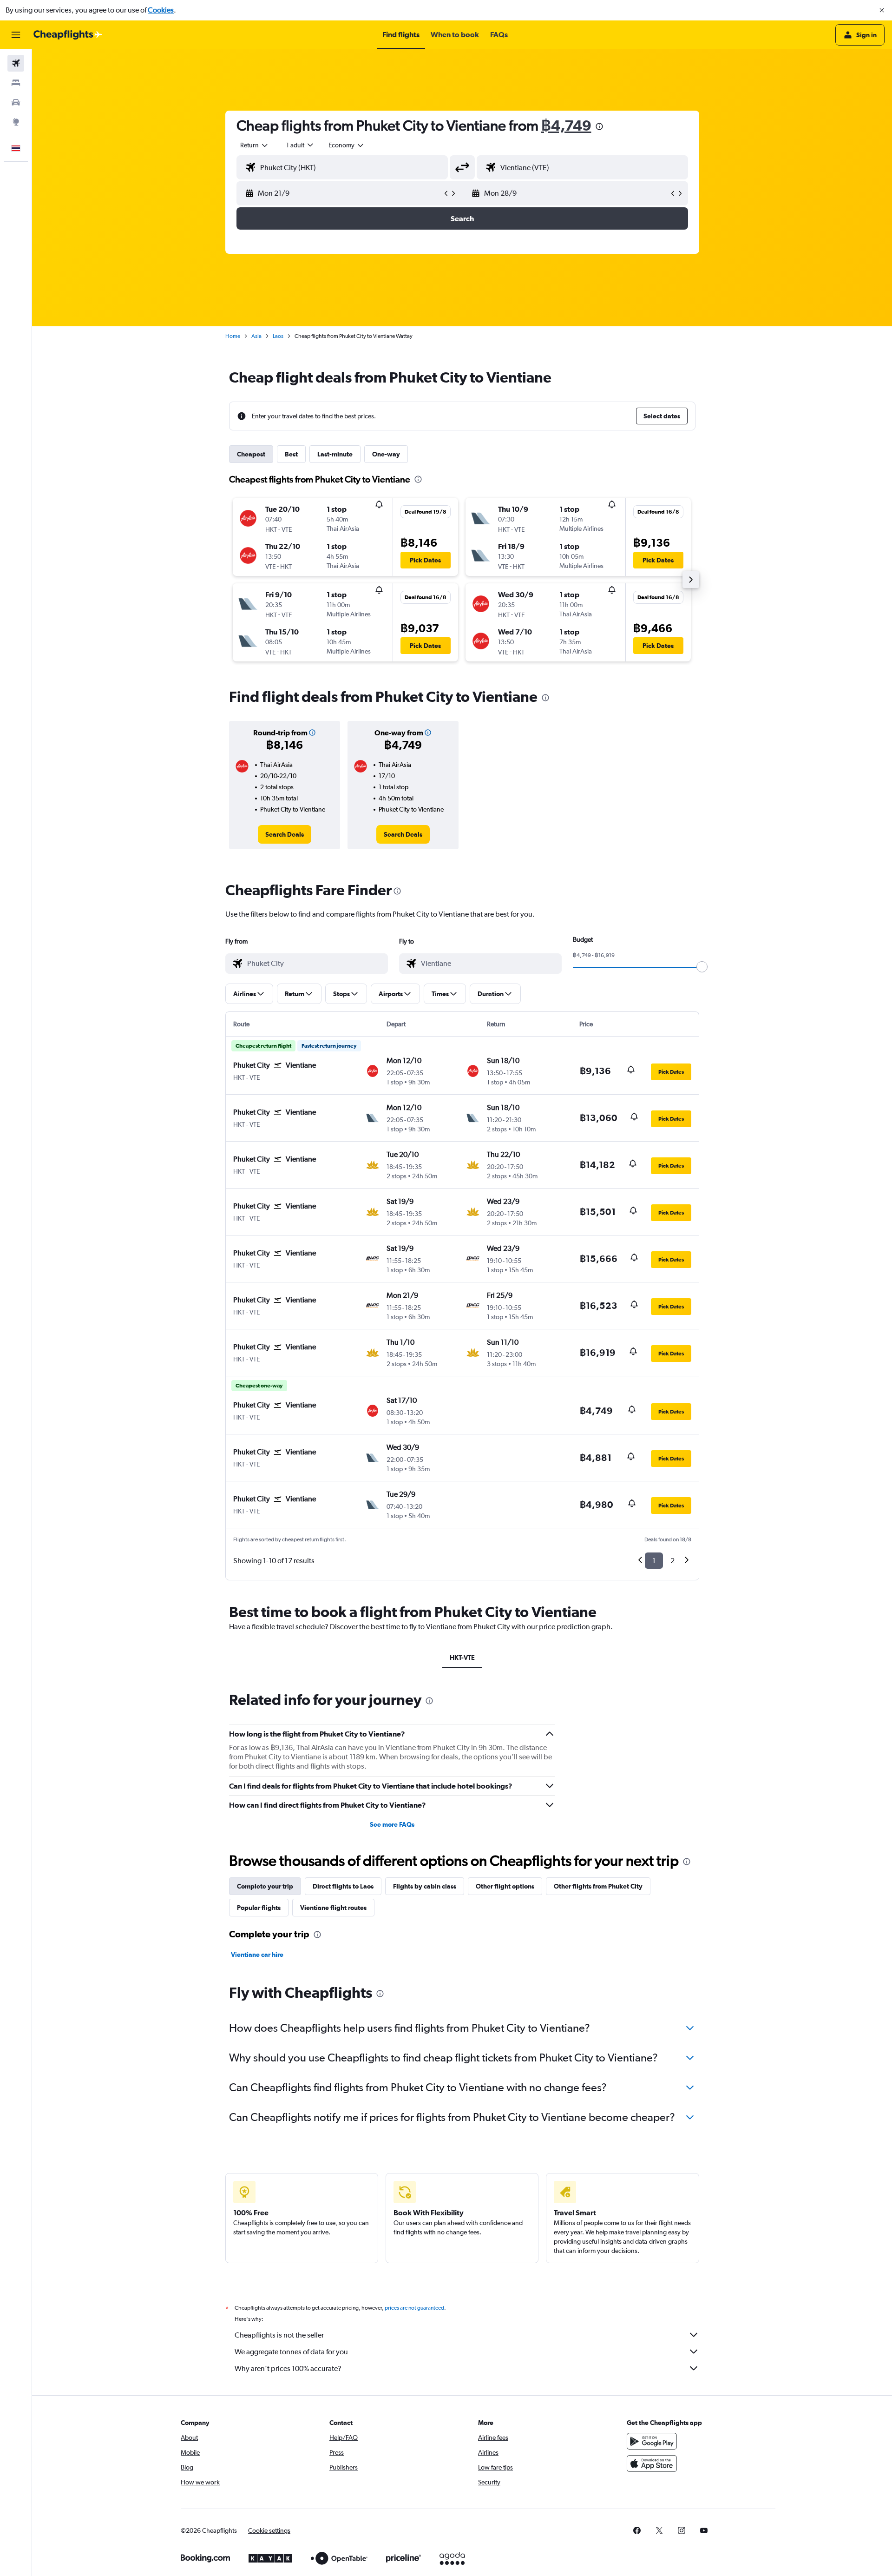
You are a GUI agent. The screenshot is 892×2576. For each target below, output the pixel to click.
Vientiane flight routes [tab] (333, 1908)
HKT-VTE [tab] (462, 1658)
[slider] (702, 967)
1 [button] (654, 1561)
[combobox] (255, 145)
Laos (278, 336)
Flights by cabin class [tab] (425, 1886)
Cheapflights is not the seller (279, 2335)
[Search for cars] (16, 102)
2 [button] (672, 1561)
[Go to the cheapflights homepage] (68, 35)
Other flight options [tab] (505, 1886)
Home (233, 336)
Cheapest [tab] (251, 454)
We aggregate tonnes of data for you (291, 2352)
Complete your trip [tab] (265, 1886)
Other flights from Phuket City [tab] (598, 1886)
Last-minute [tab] (335, 454)
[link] (285, 834)
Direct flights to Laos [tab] (343, 1886)
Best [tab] (291, 454)
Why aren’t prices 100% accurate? (288, 2368)
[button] (882, 10)
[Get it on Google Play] (652, 2441)
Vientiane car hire (257, 1955)
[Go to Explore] (16, 122)
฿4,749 (566, 125)
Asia (256, 336)
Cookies (161, 10)
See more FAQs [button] (392, 1824)
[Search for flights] (16, 63)
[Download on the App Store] (652, 2464)
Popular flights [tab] (259, 1908)
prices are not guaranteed (414, 2308)
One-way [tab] (386, 454)
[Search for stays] (16, 83)
